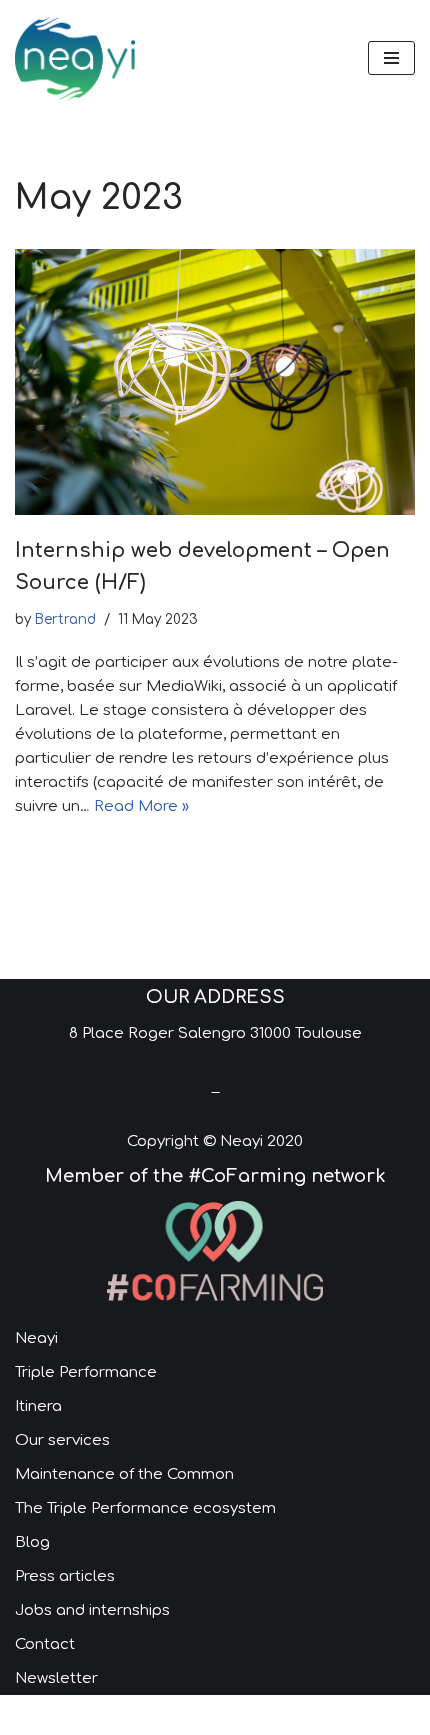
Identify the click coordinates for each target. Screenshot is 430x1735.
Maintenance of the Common (124, 1474)
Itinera (38, 1406)
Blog (32, 1542)
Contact (45, 1644)
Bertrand (65, 619)
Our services (62, 1440)
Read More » (141, 806)
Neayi (36, 1338)
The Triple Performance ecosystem (145, 1508)
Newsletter (56, 1678)
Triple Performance (86, 1372)
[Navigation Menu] (391, 58)
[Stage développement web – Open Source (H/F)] (215, 382)
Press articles (65, 1576)
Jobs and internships (92, 1610)
